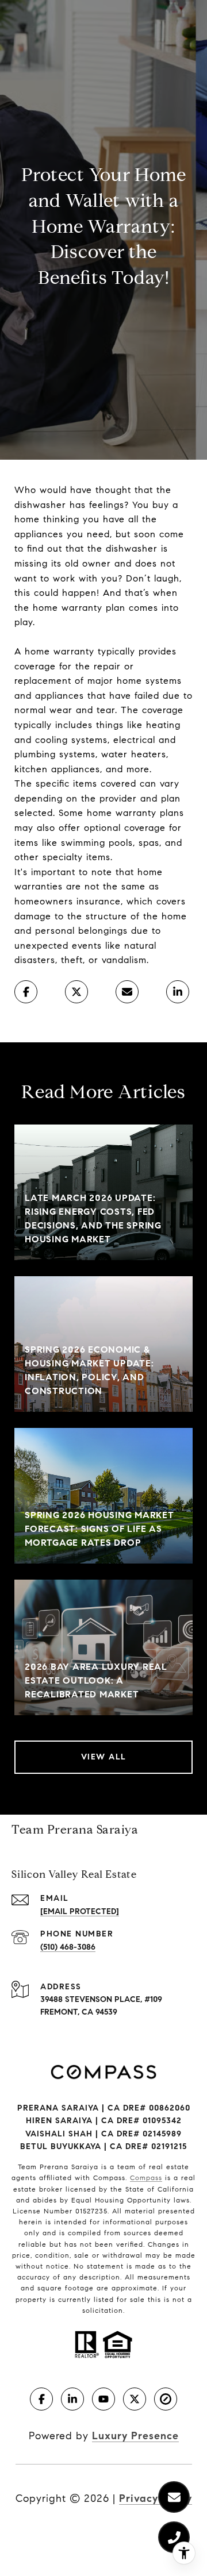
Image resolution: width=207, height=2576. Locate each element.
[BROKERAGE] (166, 2399)
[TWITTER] (135, 2399)
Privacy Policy (156, 2498)
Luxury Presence (135, 2436)
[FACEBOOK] (41, 2399)
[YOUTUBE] (103, 2399)
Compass (146, 2178)
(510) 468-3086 (68, 1947)
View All (104, 1757)
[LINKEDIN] (72, 2399)
